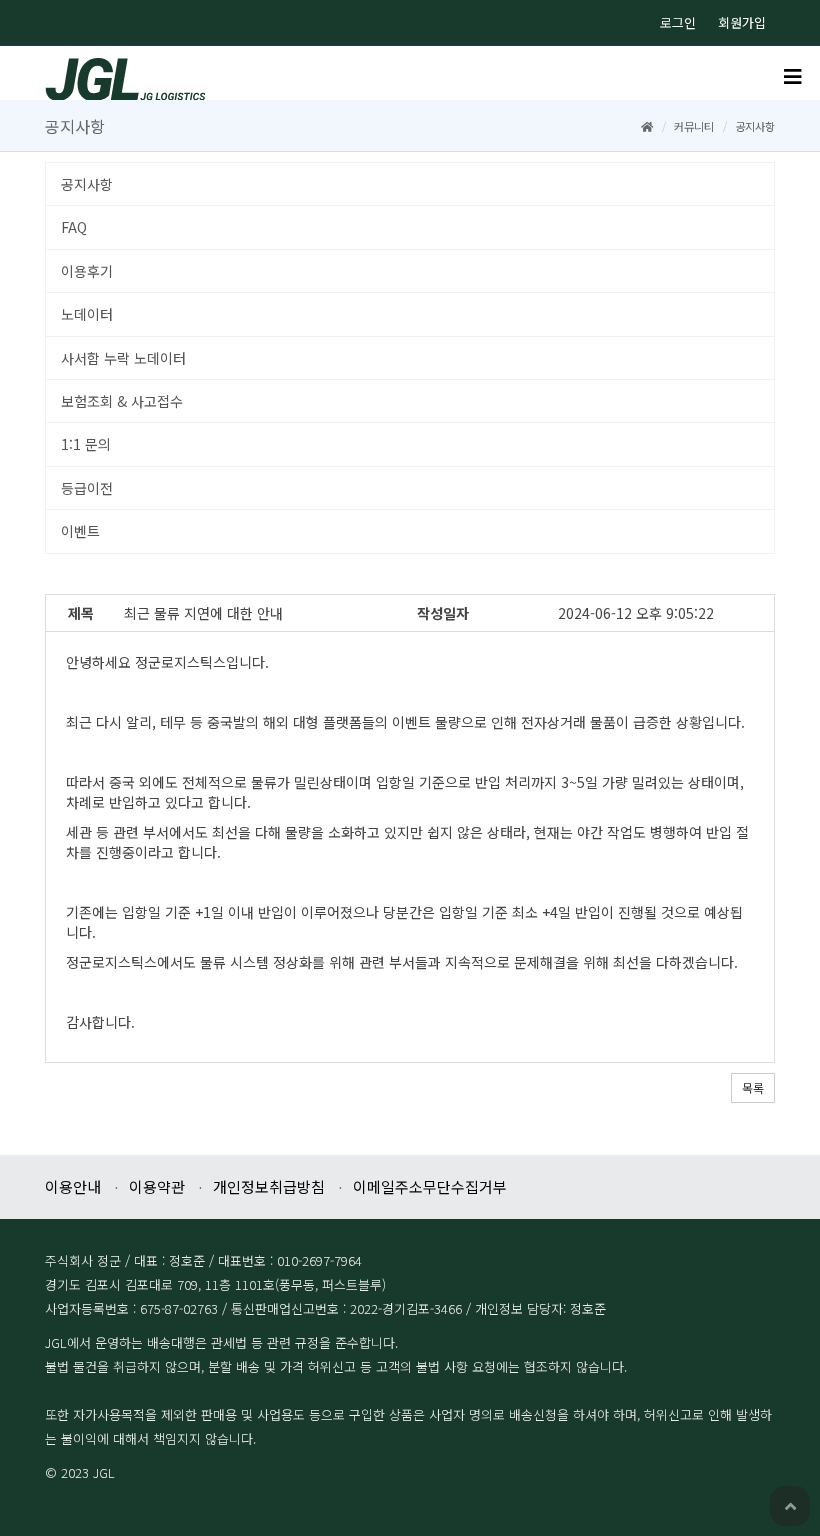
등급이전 (87, 488)
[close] (793, 78)
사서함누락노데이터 (123, 358)
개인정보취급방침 (269, 1186)
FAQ (74, 227)
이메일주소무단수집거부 (430, 1186)
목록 (753, 1087)
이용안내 (73, 1186)
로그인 (678, 22)
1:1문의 (86, 444)
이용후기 (87, 271)
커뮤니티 (694, 126)
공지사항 (87, 184)
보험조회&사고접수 (122, 401)
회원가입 (742, 22)
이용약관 (157, 1186)
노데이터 (87, 314)
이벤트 (80, 531)
